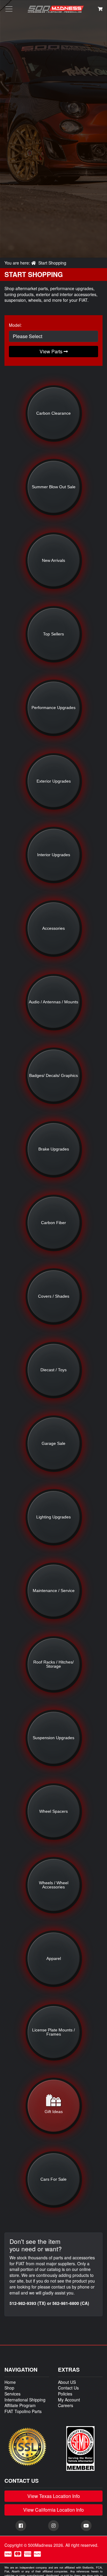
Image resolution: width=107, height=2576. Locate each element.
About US (67, 2382)
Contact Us (68, 2388)
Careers (66, 2405)
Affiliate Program (20, 2405)
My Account (69, 2400)
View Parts (52, 351)
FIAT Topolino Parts (23, 2411)
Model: (15, 325)
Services (12, 2394)
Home (10, 2382)
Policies (65, 2394)
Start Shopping (52, 263)
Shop (9, 2388)
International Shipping (25, 2400)
